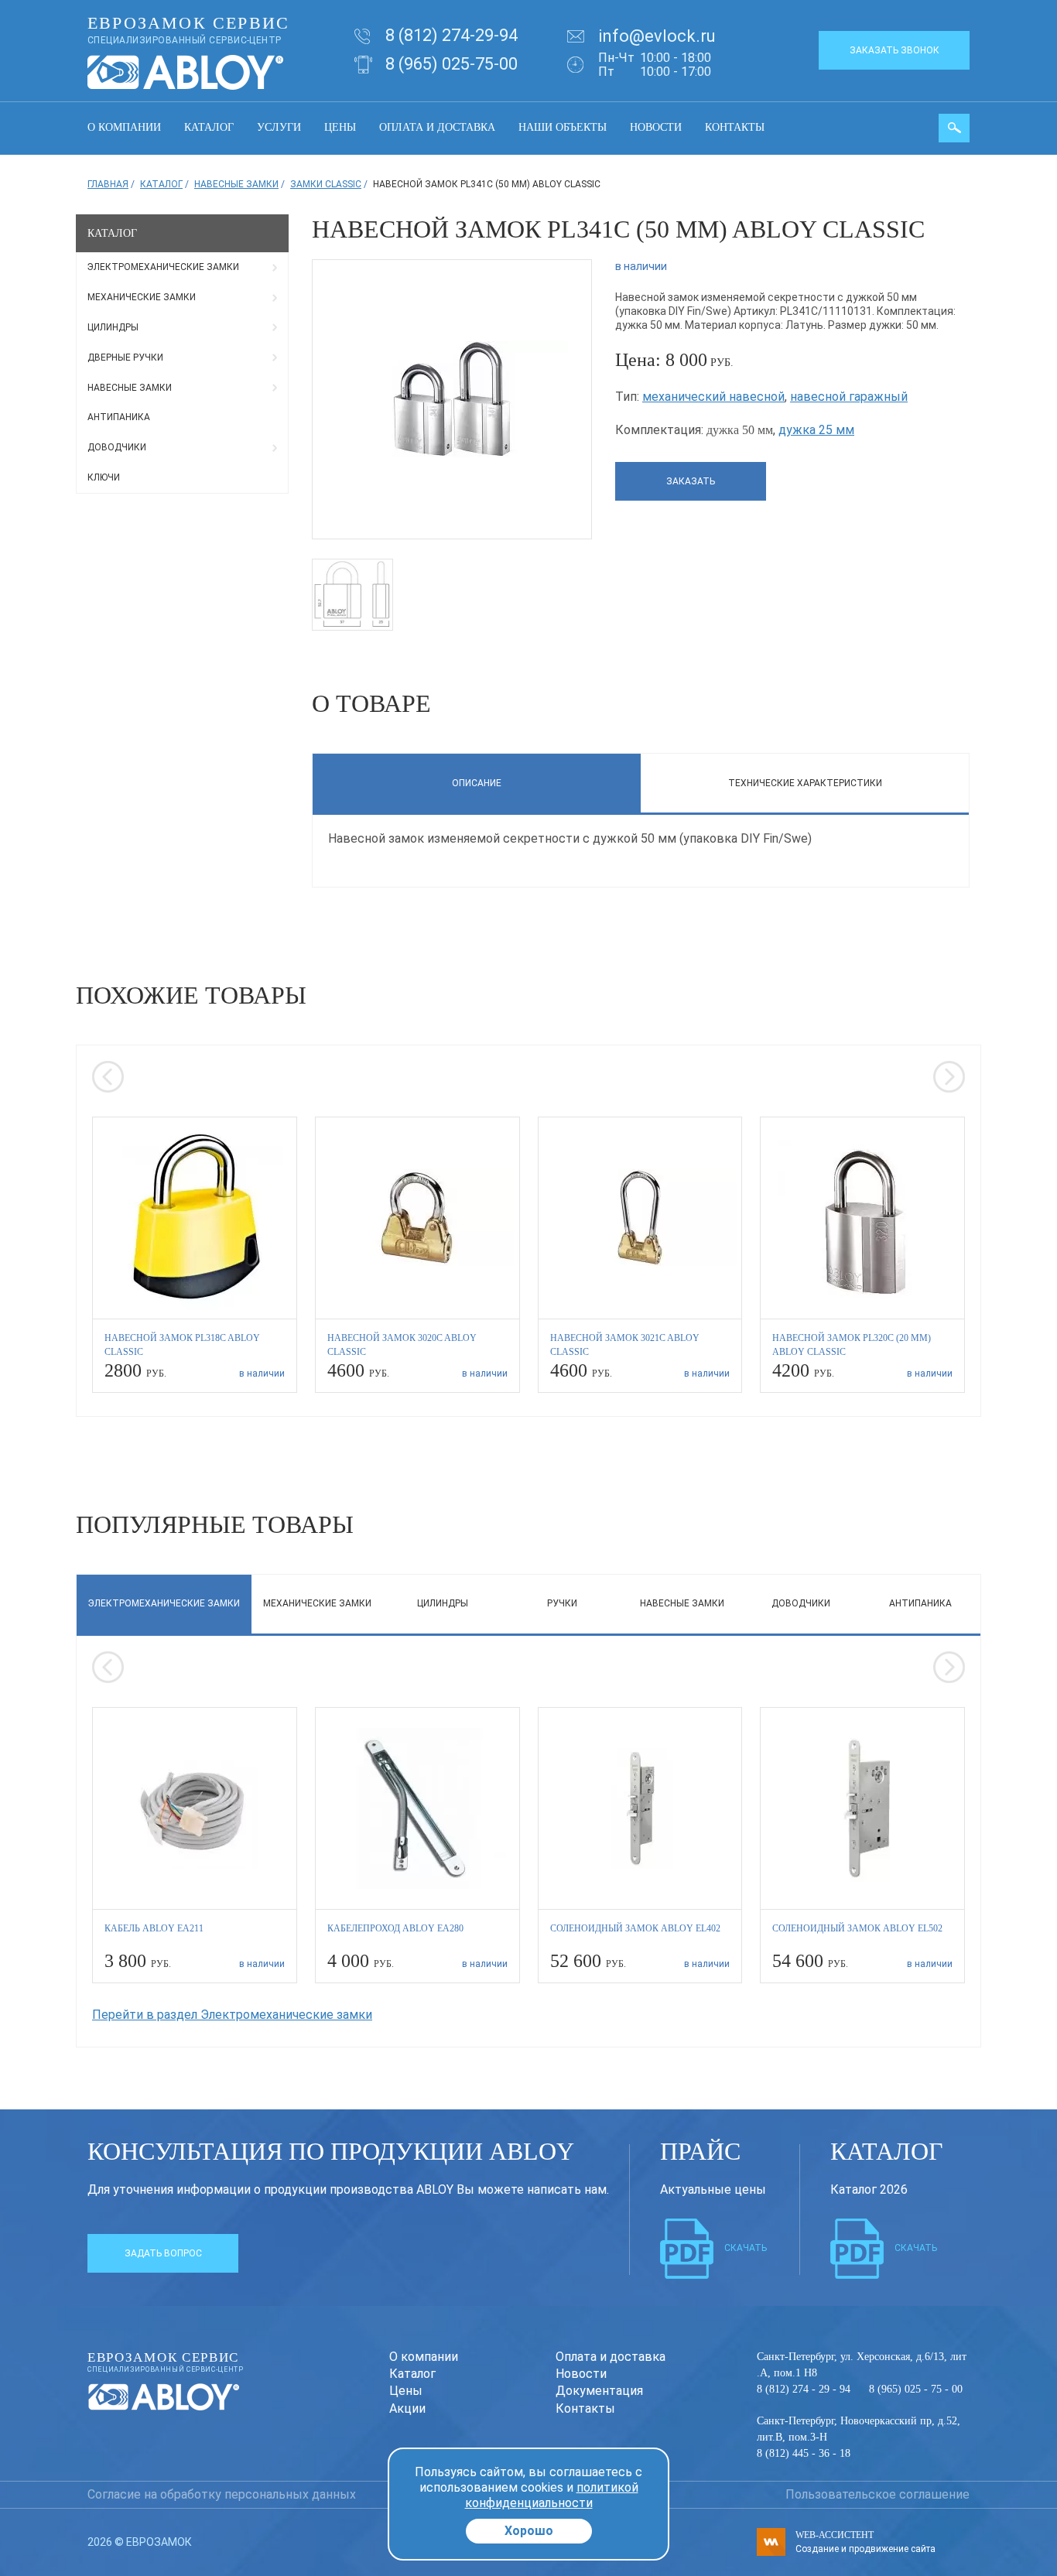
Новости (656, 127)
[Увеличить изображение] (452, 398)
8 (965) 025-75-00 (452, 64)
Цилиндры (113, 327)
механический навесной (713, 397)
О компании (124, 127)
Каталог (209, 127)
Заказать (691, 481)
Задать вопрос (163, 2253)
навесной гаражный (849, 397)
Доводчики (117, 447)
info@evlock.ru (657, 36)
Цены (340, 127)
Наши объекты (563, 127)
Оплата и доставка (437, 127)
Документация (599, 2391)
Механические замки (142, 297)
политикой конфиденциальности (552, 2495)
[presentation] (108, 1077)
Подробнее (195, 1254)
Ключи (104, 477)
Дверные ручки (125, 357)
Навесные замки (130, 388)
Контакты (735, 127)
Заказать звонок (895, 50)
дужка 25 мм (816, 430)
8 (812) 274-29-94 (452, 35)
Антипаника (119, 417)
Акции (407, 2408)
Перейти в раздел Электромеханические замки (232, 2015)
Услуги (279, 127)
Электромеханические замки (163, 267)
